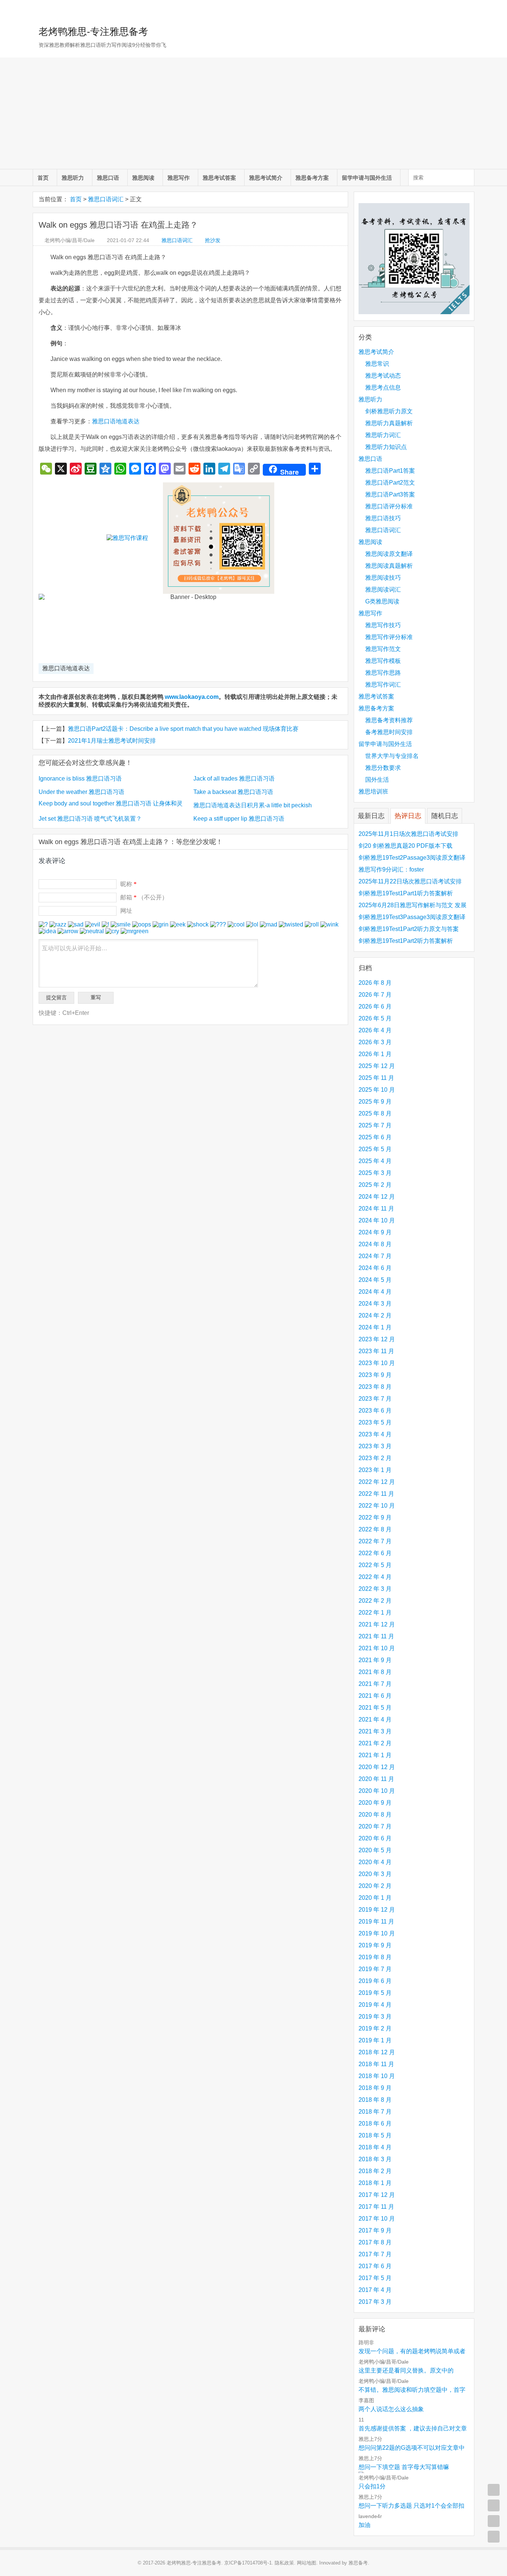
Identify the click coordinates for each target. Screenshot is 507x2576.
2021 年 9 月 (375, 1660)
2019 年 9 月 (375, 1945)
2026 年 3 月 (375, 1042)
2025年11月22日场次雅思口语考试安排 (410, 881)
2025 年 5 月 (375, 1149)
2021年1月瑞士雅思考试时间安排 (112, 741)
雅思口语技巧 (383, 518)
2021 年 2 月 (375, 1743)
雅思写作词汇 (383, 685)
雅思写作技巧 (383, 625)
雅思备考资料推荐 (389, 720)
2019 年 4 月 (375, 2005)
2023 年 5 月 (375, 1422)
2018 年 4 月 (375, 2147)
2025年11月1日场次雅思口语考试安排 (408, 834)
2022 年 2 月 (375, 1601)
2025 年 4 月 (375, 1161)
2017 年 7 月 (375, 2254)
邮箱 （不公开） (144, 897)
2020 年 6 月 (375, 1838)
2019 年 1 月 (375, 2040)
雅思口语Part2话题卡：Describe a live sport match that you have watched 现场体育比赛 (183, 729)
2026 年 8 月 (375, 983)
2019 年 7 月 (375, 1969)
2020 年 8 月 (375, 1815)
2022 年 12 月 (377, 1482)
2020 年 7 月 (375, 1826)
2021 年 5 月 (375, 1708)
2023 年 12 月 (377, 1339)
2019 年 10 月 (377, 1933)
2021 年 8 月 (375, 1672)
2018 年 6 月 (375, 2124)
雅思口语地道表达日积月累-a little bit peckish (253, 805)
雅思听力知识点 (386, 447)
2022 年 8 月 (375, 1529)
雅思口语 (108, 178)
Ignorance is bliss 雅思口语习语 (80, 779)
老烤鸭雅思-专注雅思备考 (93, 32)
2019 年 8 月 (375, 1957)
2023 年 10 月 (377, 1363)
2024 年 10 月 (377, 1220)
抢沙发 (213, 240)
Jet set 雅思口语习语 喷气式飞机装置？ (90, 819)
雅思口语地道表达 (116, 421)
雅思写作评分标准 (389, 637)
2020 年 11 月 (376, 1779)
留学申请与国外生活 (367, 178)
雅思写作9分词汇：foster (391, 869)
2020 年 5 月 (375, 1850)
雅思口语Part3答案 (390, 494)
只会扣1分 (372, 2486)
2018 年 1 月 (375, 2183)
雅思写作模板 (383, 661)
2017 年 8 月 (375, 2242)
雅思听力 (73, 178)
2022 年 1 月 (375, 1613)
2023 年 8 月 (375, 1387)
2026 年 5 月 (375, 1018)
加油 (364, 2525)
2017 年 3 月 (375, 2302)
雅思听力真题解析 (389, 423)
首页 (43, 178)
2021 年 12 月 (377, 1624)
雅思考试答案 (219, 178)
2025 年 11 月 (376, 1078)
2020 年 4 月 (375, 1862)
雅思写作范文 (383, 649)
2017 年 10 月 (377, 2219)
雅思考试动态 (383, 376)
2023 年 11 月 (376, 1351)
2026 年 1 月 (375, 1054)
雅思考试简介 (266, 178)
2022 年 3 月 (375, 1589)
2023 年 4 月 (375, 1434)
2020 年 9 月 (375, 1803)
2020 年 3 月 (375, 1874)
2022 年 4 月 (375, 1577)
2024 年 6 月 (375, 1268)
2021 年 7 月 (375, 1684)
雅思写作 (179, 178)
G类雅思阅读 (382, 601)
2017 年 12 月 (377, 2195)
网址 (126, 911)
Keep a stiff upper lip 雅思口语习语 (239, 819)
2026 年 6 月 (375, 1007)
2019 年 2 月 (375, 2028)
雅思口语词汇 (106, 199)
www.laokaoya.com (192, 697)
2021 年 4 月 (375, 1719)
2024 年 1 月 (375, 1327)
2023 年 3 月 (375, 1446)
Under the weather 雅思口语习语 (81, 792)
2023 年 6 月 (375, 1411)
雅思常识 (377, 364)
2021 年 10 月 (377, 1648)
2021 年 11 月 (376, 1636)
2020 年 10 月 (377, 1791)
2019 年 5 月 (375, 1993)
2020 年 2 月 (375, 1886)
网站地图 (307, 2563)
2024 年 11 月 (376, 1209)
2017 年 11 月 (376, 2207)
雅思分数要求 (383, 768)
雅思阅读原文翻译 (389, 554)
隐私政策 (284, 2563)
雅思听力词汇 (383, 435)
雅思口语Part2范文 (390, 483)
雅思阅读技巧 (383, 578)
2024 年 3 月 (375, 1304)
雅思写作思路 (383, 673)
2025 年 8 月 (375, 1113)
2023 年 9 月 (375, 1375)
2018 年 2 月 (375, 2171)
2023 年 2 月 (375, 1458)
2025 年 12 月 (377, 1066)
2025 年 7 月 (375, 1125)
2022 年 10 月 (377, 1506)
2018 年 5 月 (375, 2135)
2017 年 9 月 (375, 2230)
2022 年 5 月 (375, 1565)
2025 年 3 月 (375, 1173)
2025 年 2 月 (375, 1185)
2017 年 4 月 (375, 2290)
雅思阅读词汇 (383, 590)
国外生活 (377, 780)
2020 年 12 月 (377, 1767)
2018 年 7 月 (375, 2112)
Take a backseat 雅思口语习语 (233, 792)
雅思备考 (358, 2563)
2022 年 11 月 (376, 1494)
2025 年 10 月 (377, 1090)
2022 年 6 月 (375, 1553)
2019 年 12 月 (377, 1910)
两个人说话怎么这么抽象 (391, 2409)
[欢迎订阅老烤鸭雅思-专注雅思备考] (469, 9)
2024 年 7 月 (375, 1256)
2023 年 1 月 (375, 1470)
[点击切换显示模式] (494, 2490)
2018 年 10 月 (377, 2076)
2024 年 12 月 (377, 1197)
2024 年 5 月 (375, 1280)
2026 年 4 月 (375, 1030)
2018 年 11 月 (376, 2064)
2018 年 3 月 (375, 2159)
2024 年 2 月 (375, 1315)
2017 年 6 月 (375, 2266)
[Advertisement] (253, 113)
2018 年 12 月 (377, 2052)
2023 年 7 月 (375, 1399)
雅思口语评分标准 (389, 506)
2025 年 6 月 (375, 1137)
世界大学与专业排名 (392, 756)
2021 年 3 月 (375, 1731)
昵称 (128, 884)
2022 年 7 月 (375, 1541)
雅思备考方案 (312, 178)
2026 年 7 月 (375, 995)
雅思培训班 (373, 792)
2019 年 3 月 (375, 2017)
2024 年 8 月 (375, 1244)
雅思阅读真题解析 (389, 566)
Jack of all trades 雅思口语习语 (234, 779)
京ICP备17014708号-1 (248, 2563)
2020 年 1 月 (375, 1898)
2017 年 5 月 (375, 2278)
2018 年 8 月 (375, 2100)
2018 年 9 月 (375, 2088)
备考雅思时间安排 (389, 732)
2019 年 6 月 (375, 1981)
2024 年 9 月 (375, 1232)
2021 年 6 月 (375, 1696)
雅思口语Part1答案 (390, 471)
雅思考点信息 (383, 387)
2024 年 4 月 (375, 1292)
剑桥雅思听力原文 (389, 411)
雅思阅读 (143, 178)
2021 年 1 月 (375, 1755)
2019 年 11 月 (376, 1922)
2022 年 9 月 (375, 1517)
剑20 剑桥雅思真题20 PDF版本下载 (405, 846)
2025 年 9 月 (375, 1102)
